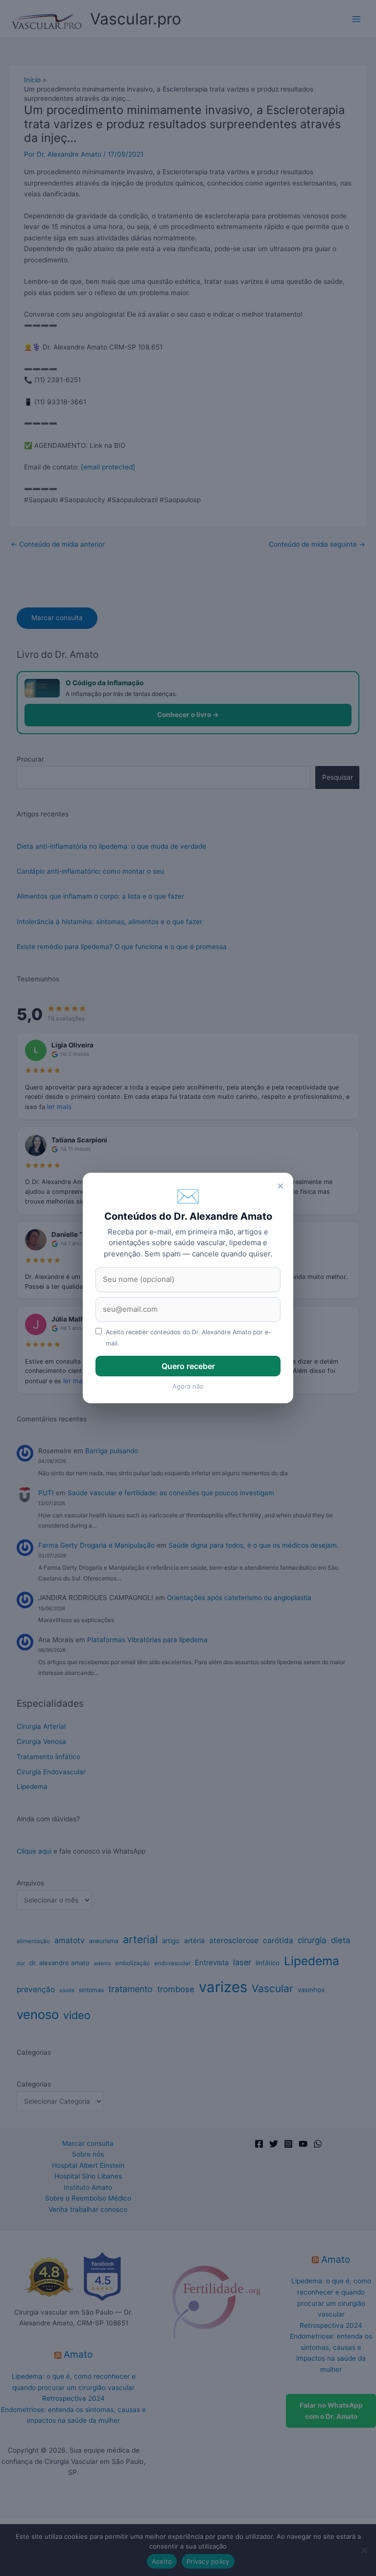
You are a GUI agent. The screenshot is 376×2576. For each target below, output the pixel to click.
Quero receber (188, 1366)
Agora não (188, 1386)
